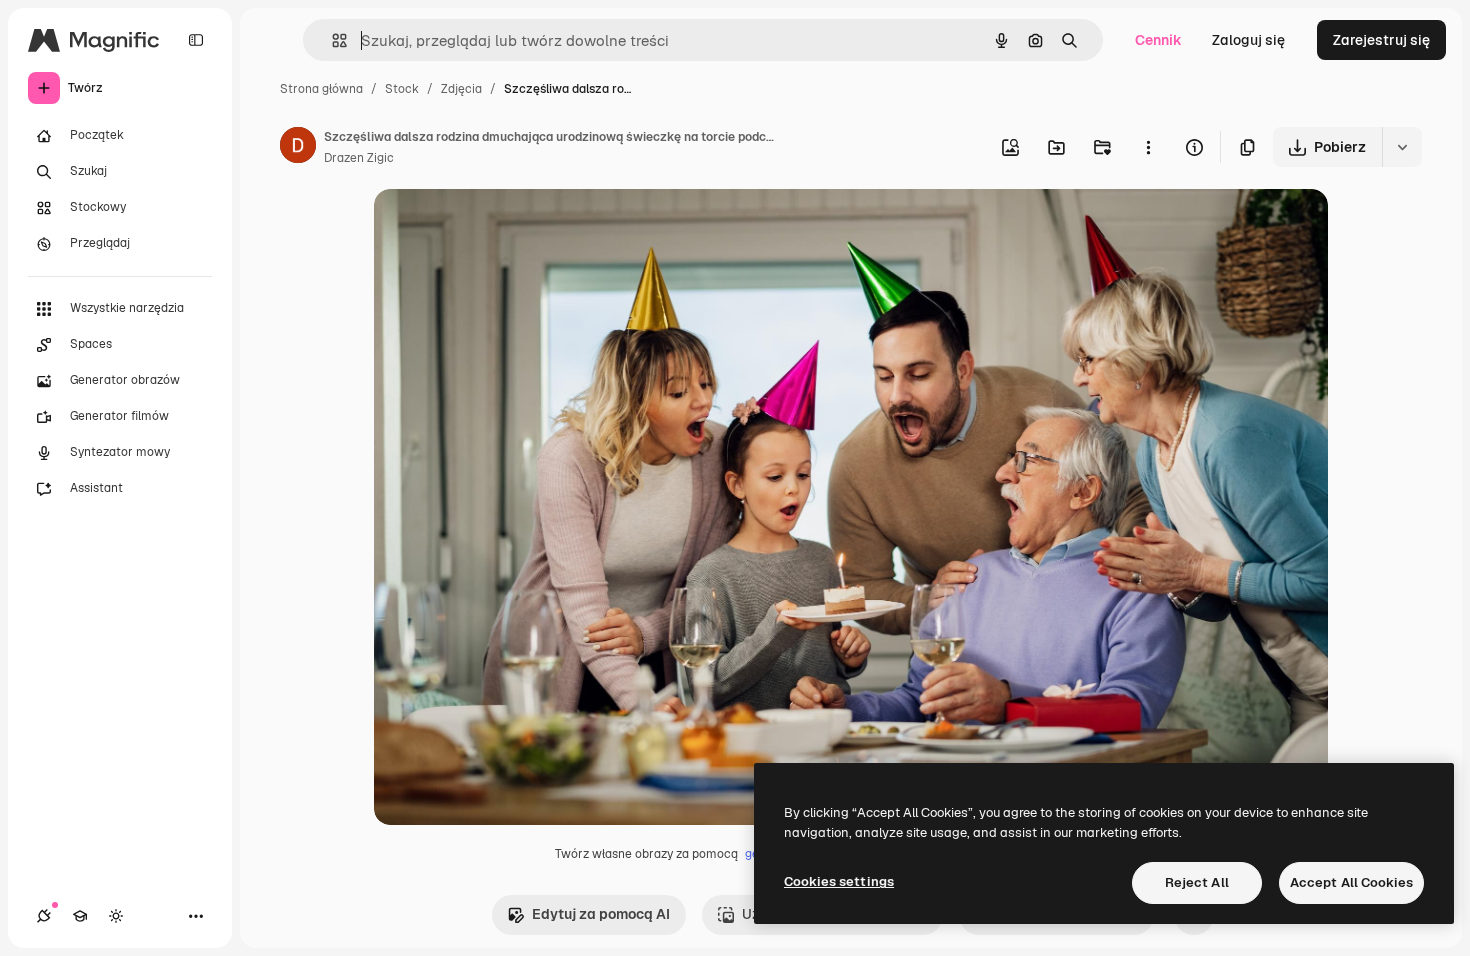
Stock (402, 89)
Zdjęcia (461, 89)
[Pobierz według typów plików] (1402, 147)
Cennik (1158, 40)
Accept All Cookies (1351, 882)
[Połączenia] (44, 916)
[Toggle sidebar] (196, 40)
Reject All (1197, 882)
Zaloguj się (1248, 40)
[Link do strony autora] (298, 148)
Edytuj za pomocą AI (601, 914)
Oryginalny (512, 227)
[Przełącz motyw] (116, 916)
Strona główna (321, 89)
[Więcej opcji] (1148, 147)
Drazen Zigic (359, 158)
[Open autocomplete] (331, 40)
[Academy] (80, 916)
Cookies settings (839, 881)
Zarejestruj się (1381, 40)
